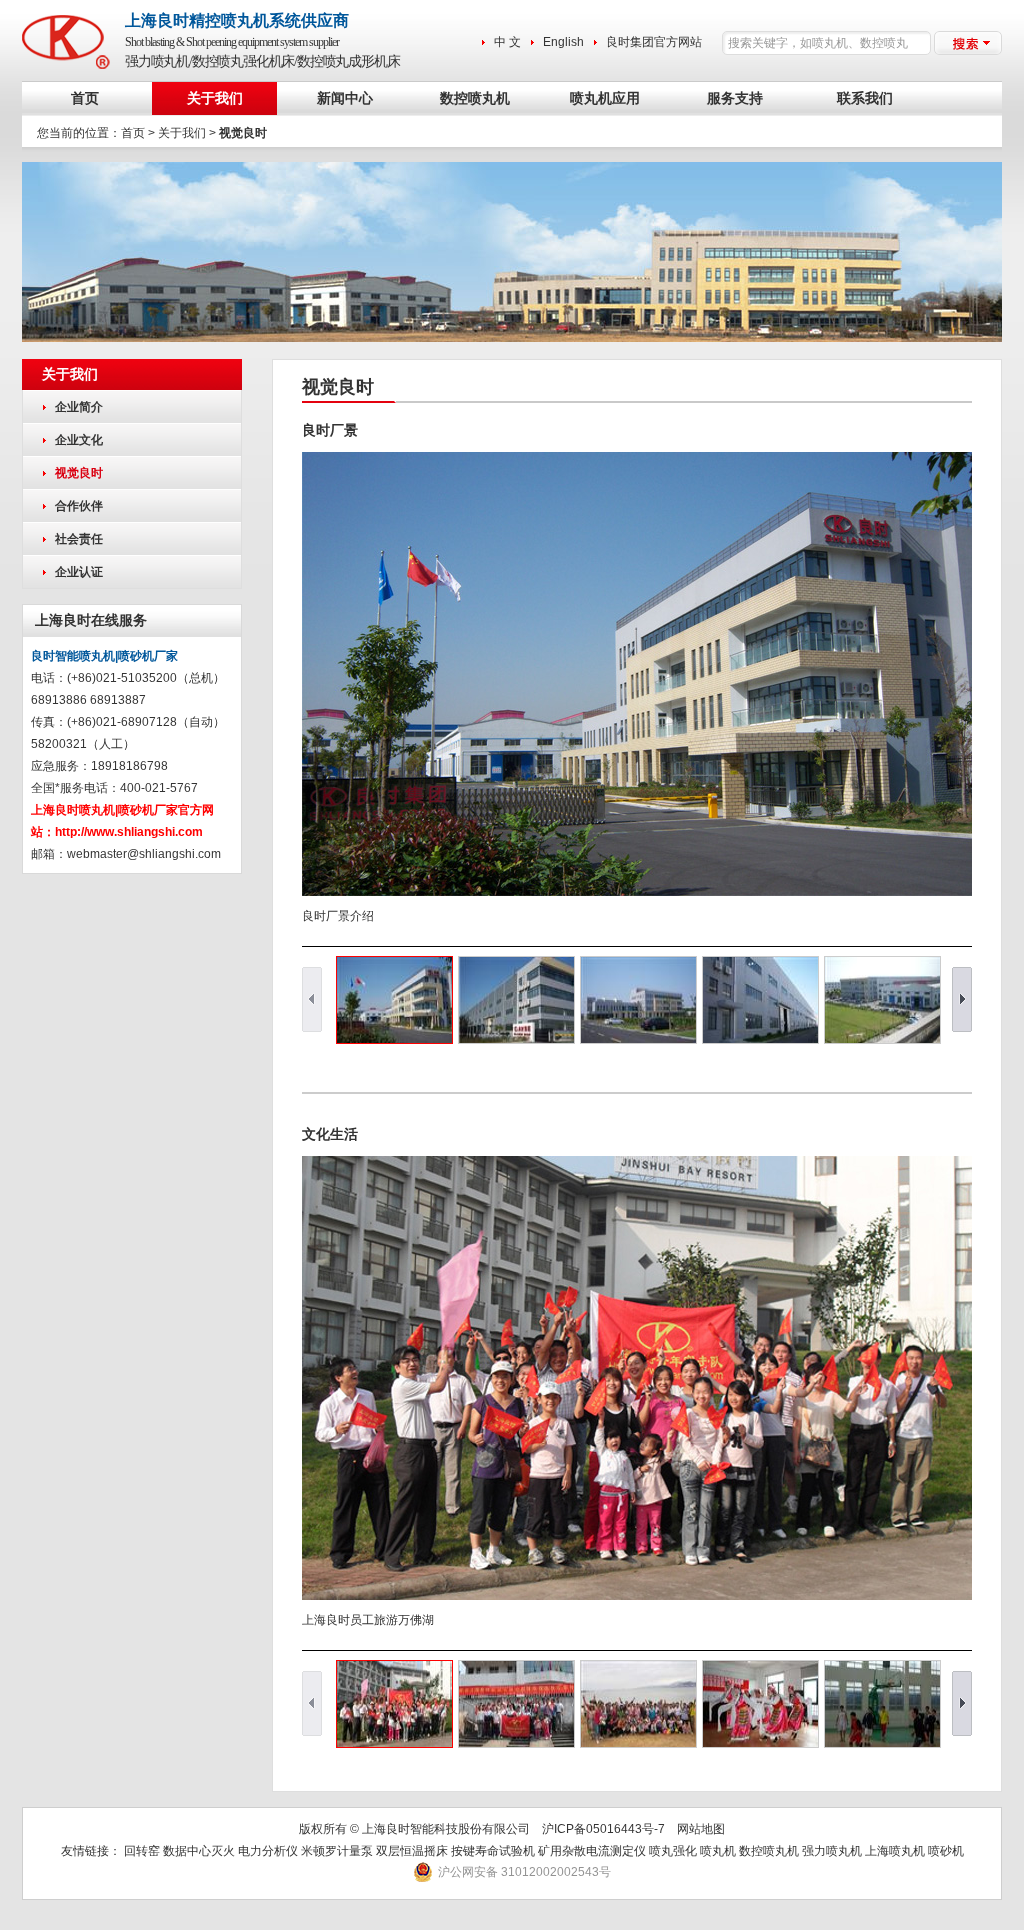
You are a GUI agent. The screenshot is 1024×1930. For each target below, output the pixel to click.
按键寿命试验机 (493, 1851)
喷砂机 (946, 1851)
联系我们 (865, 98)
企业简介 (79, 407)
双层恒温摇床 (413, 1851)
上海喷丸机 (895, 1851)
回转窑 (142, 1851)
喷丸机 (718, 1851)
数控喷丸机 (475, 98)
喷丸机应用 (605, 98)
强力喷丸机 (832, 1851)
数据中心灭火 (199, 1851)
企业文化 (79, 440)
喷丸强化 (673, 1851)
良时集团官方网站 (654, 42)
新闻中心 (345, 98)
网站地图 (701, 1829)
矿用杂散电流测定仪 (592, 1851)
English (563, 42)
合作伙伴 (79, 506)
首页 (85, 98)
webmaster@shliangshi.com (144, 854)
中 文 (507, 42)
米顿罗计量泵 (337, 1851)
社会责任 (79, 539)
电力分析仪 (268, 1851)
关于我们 (215, 98)
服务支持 (735, 98)
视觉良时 (79, 473)
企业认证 (79, 572)
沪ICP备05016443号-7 (603, 1829)
